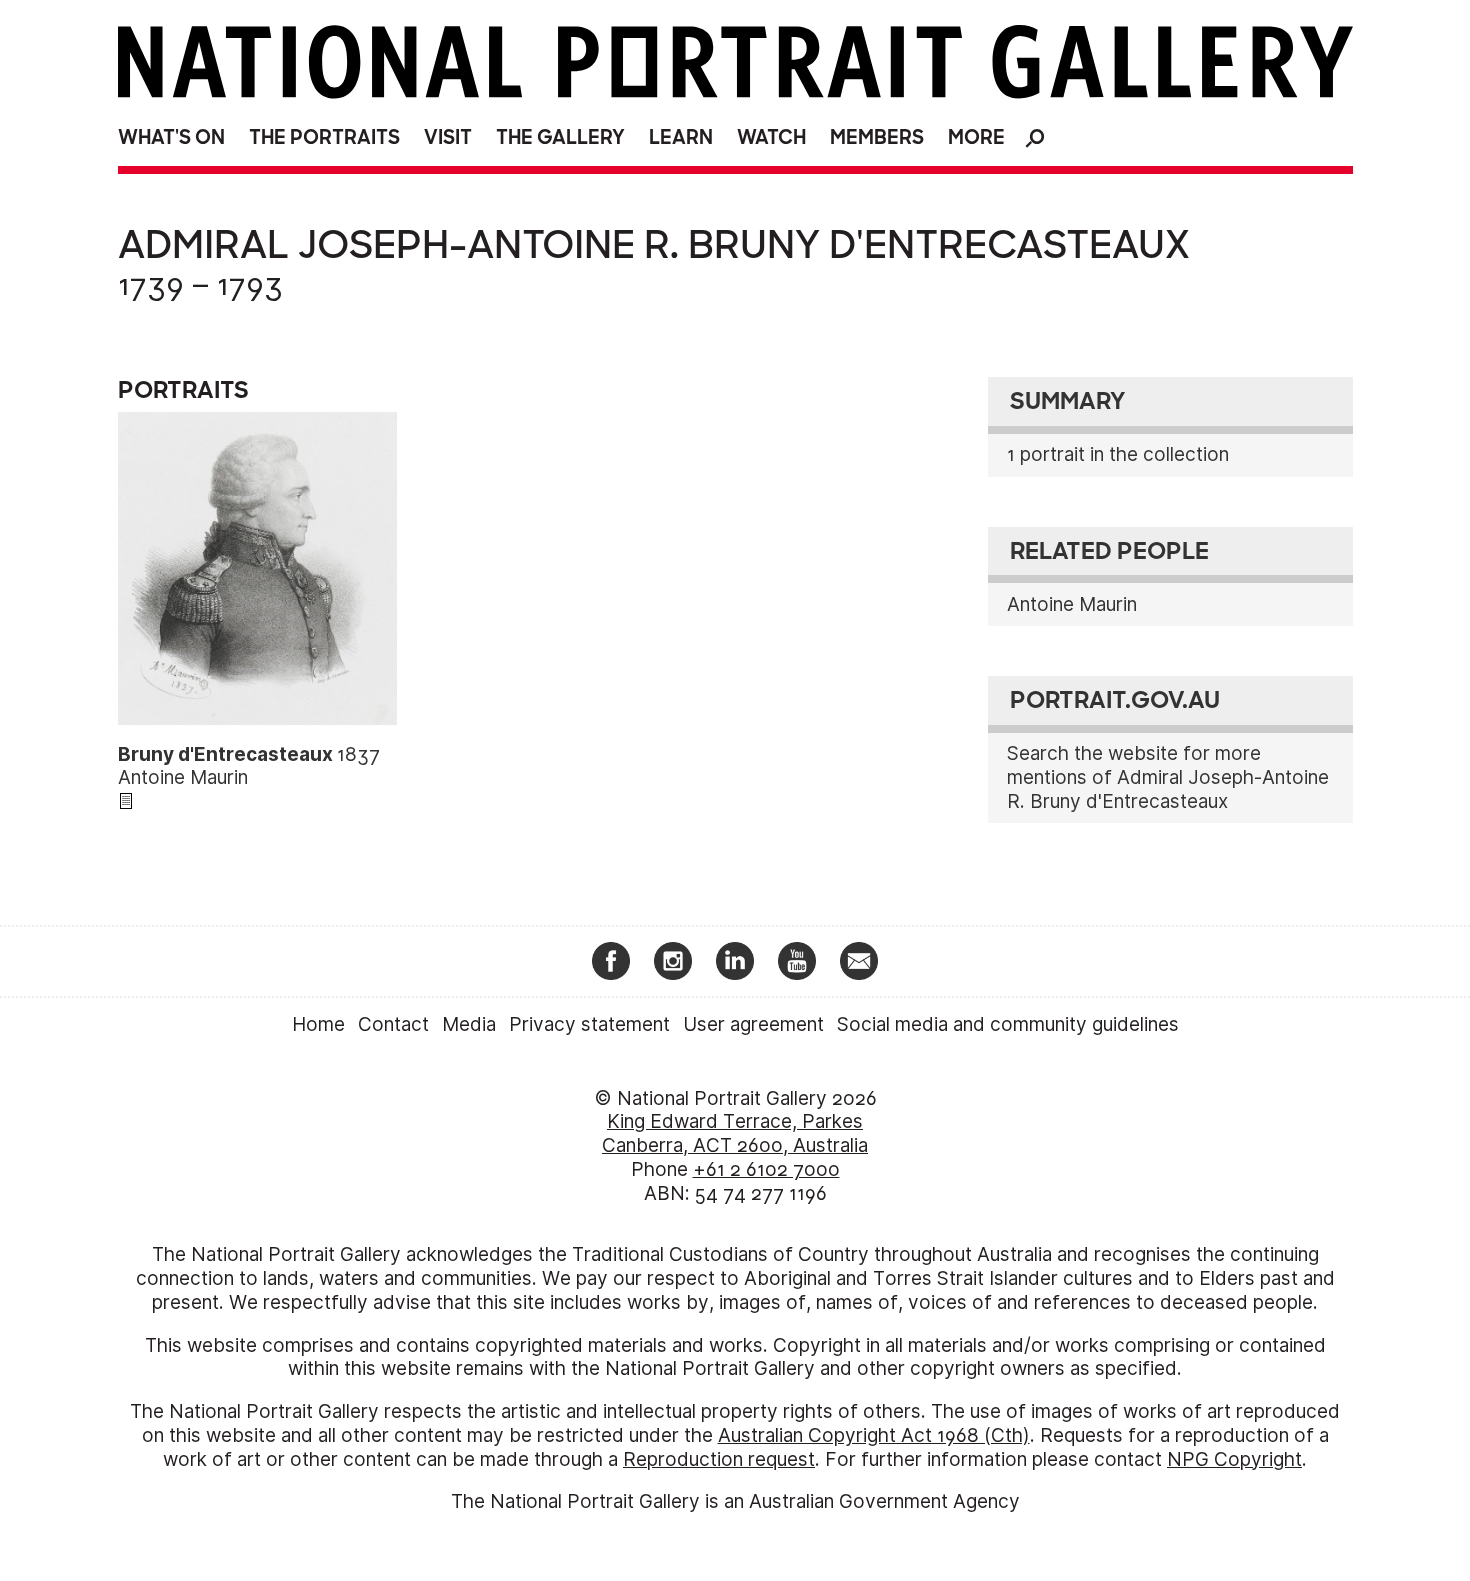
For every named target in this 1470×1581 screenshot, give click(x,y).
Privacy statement (589, 1024)
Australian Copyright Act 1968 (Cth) (874, 1435)
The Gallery (560, 137)
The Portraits (324, 137)
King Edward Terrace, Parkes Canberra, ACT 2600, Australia (735, 1133)
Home (318, 1024)
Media (469, 1024)
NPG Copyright (1234, 1459)
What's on (171, 137)
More (976, 137)
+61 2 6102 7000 (766, 1169)
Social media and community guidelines (1008, 1024)
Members (877, 137)
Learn (681, 137)
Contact (393, 1024)
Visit (448, 137)
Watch (771, 137)
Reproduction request (719, 1459)
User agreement (753, 1024)
